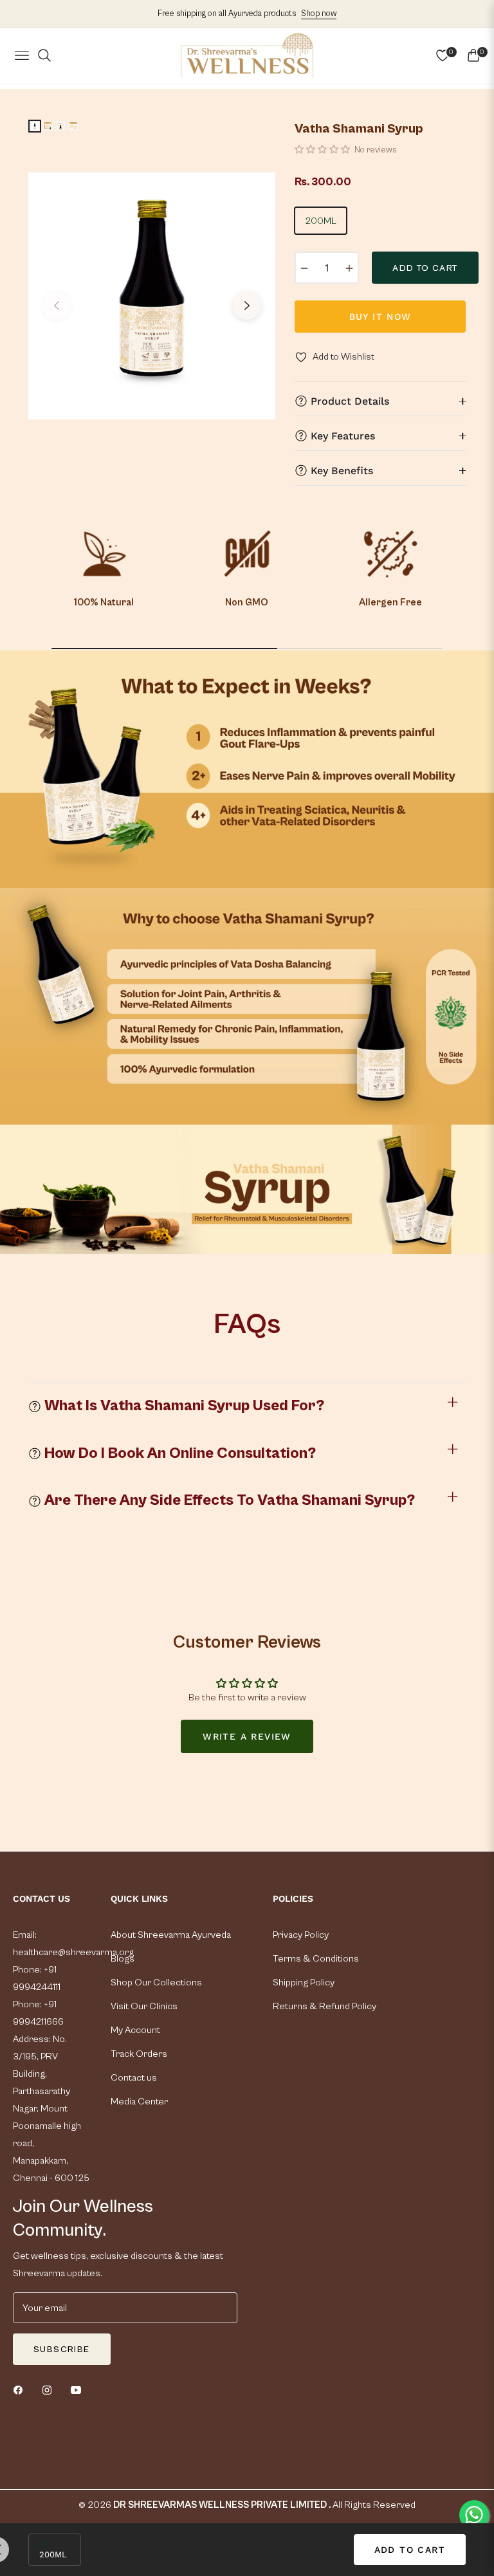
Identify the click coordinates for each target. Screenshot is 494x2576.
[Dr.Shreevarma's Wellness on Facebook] (21, 2389)
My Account (135, 2030)
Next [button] (247, 306)
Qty (44, 2543)
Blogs (123, 1959)
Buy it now (380, 317)
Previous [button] (57, 306)
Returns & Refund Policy (325, 2006)
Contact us (134, 2078)
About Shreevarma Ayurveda (171, 1935)
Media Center (139, 2102)
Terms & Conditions (316, 1959)
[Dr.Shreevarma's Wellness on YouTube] (79, 2389)
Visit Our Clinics (144, 2006)
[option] (152, 296)
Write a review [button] (247, 1736)
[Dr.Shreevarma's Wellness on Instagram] (50, 2389)
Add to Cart (410, 2550)
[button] (323, 150)
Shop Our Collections (156, 1983)
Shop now (319, 14)
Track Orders (139, 2054)
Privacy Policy (301, 1935)
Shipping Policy (304, 1983)
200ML (321, 221)
